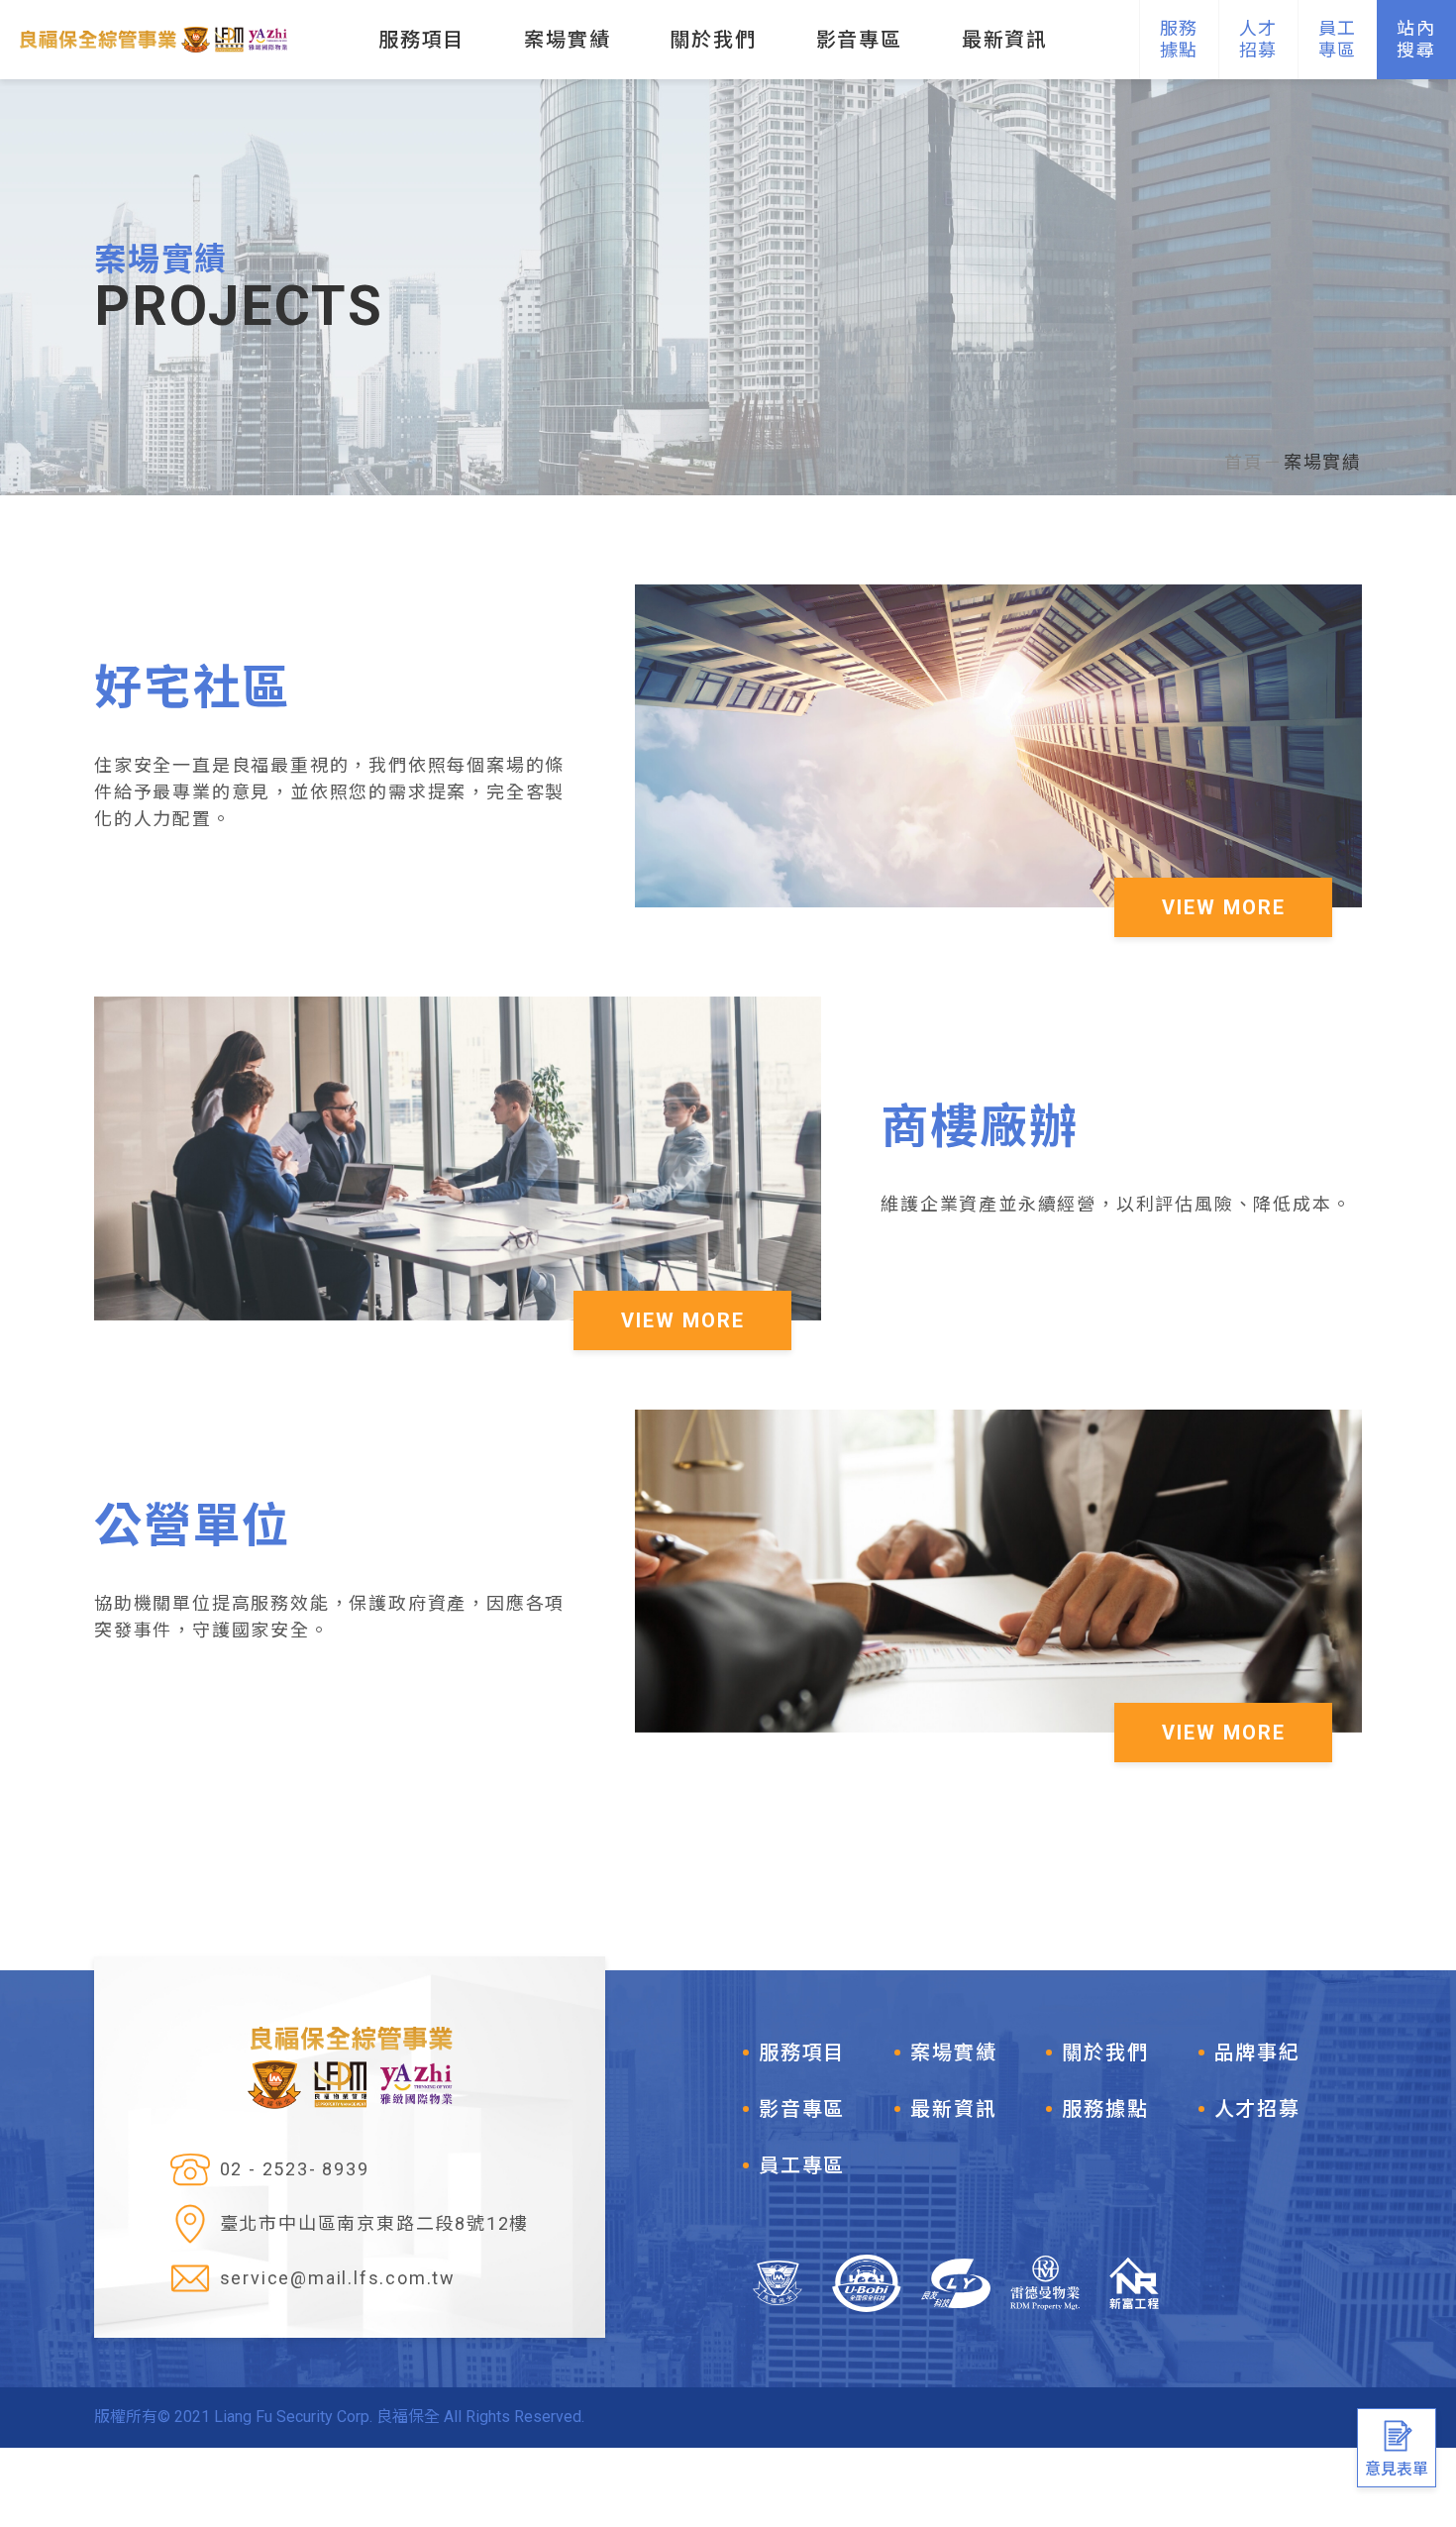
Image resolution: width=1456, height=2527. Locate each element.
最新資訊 (953, 2109)
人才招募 (1257, 2109)
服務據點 (1105, 2109)
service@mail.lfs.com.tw (338, 2278)
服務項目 (802, 2053)
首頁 (1244, 462)
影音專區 (802, 2109)
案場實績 (1323, 462)
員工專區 (802, 2165)
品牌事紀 (1257, 2053)
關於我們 (1105, 2053)
